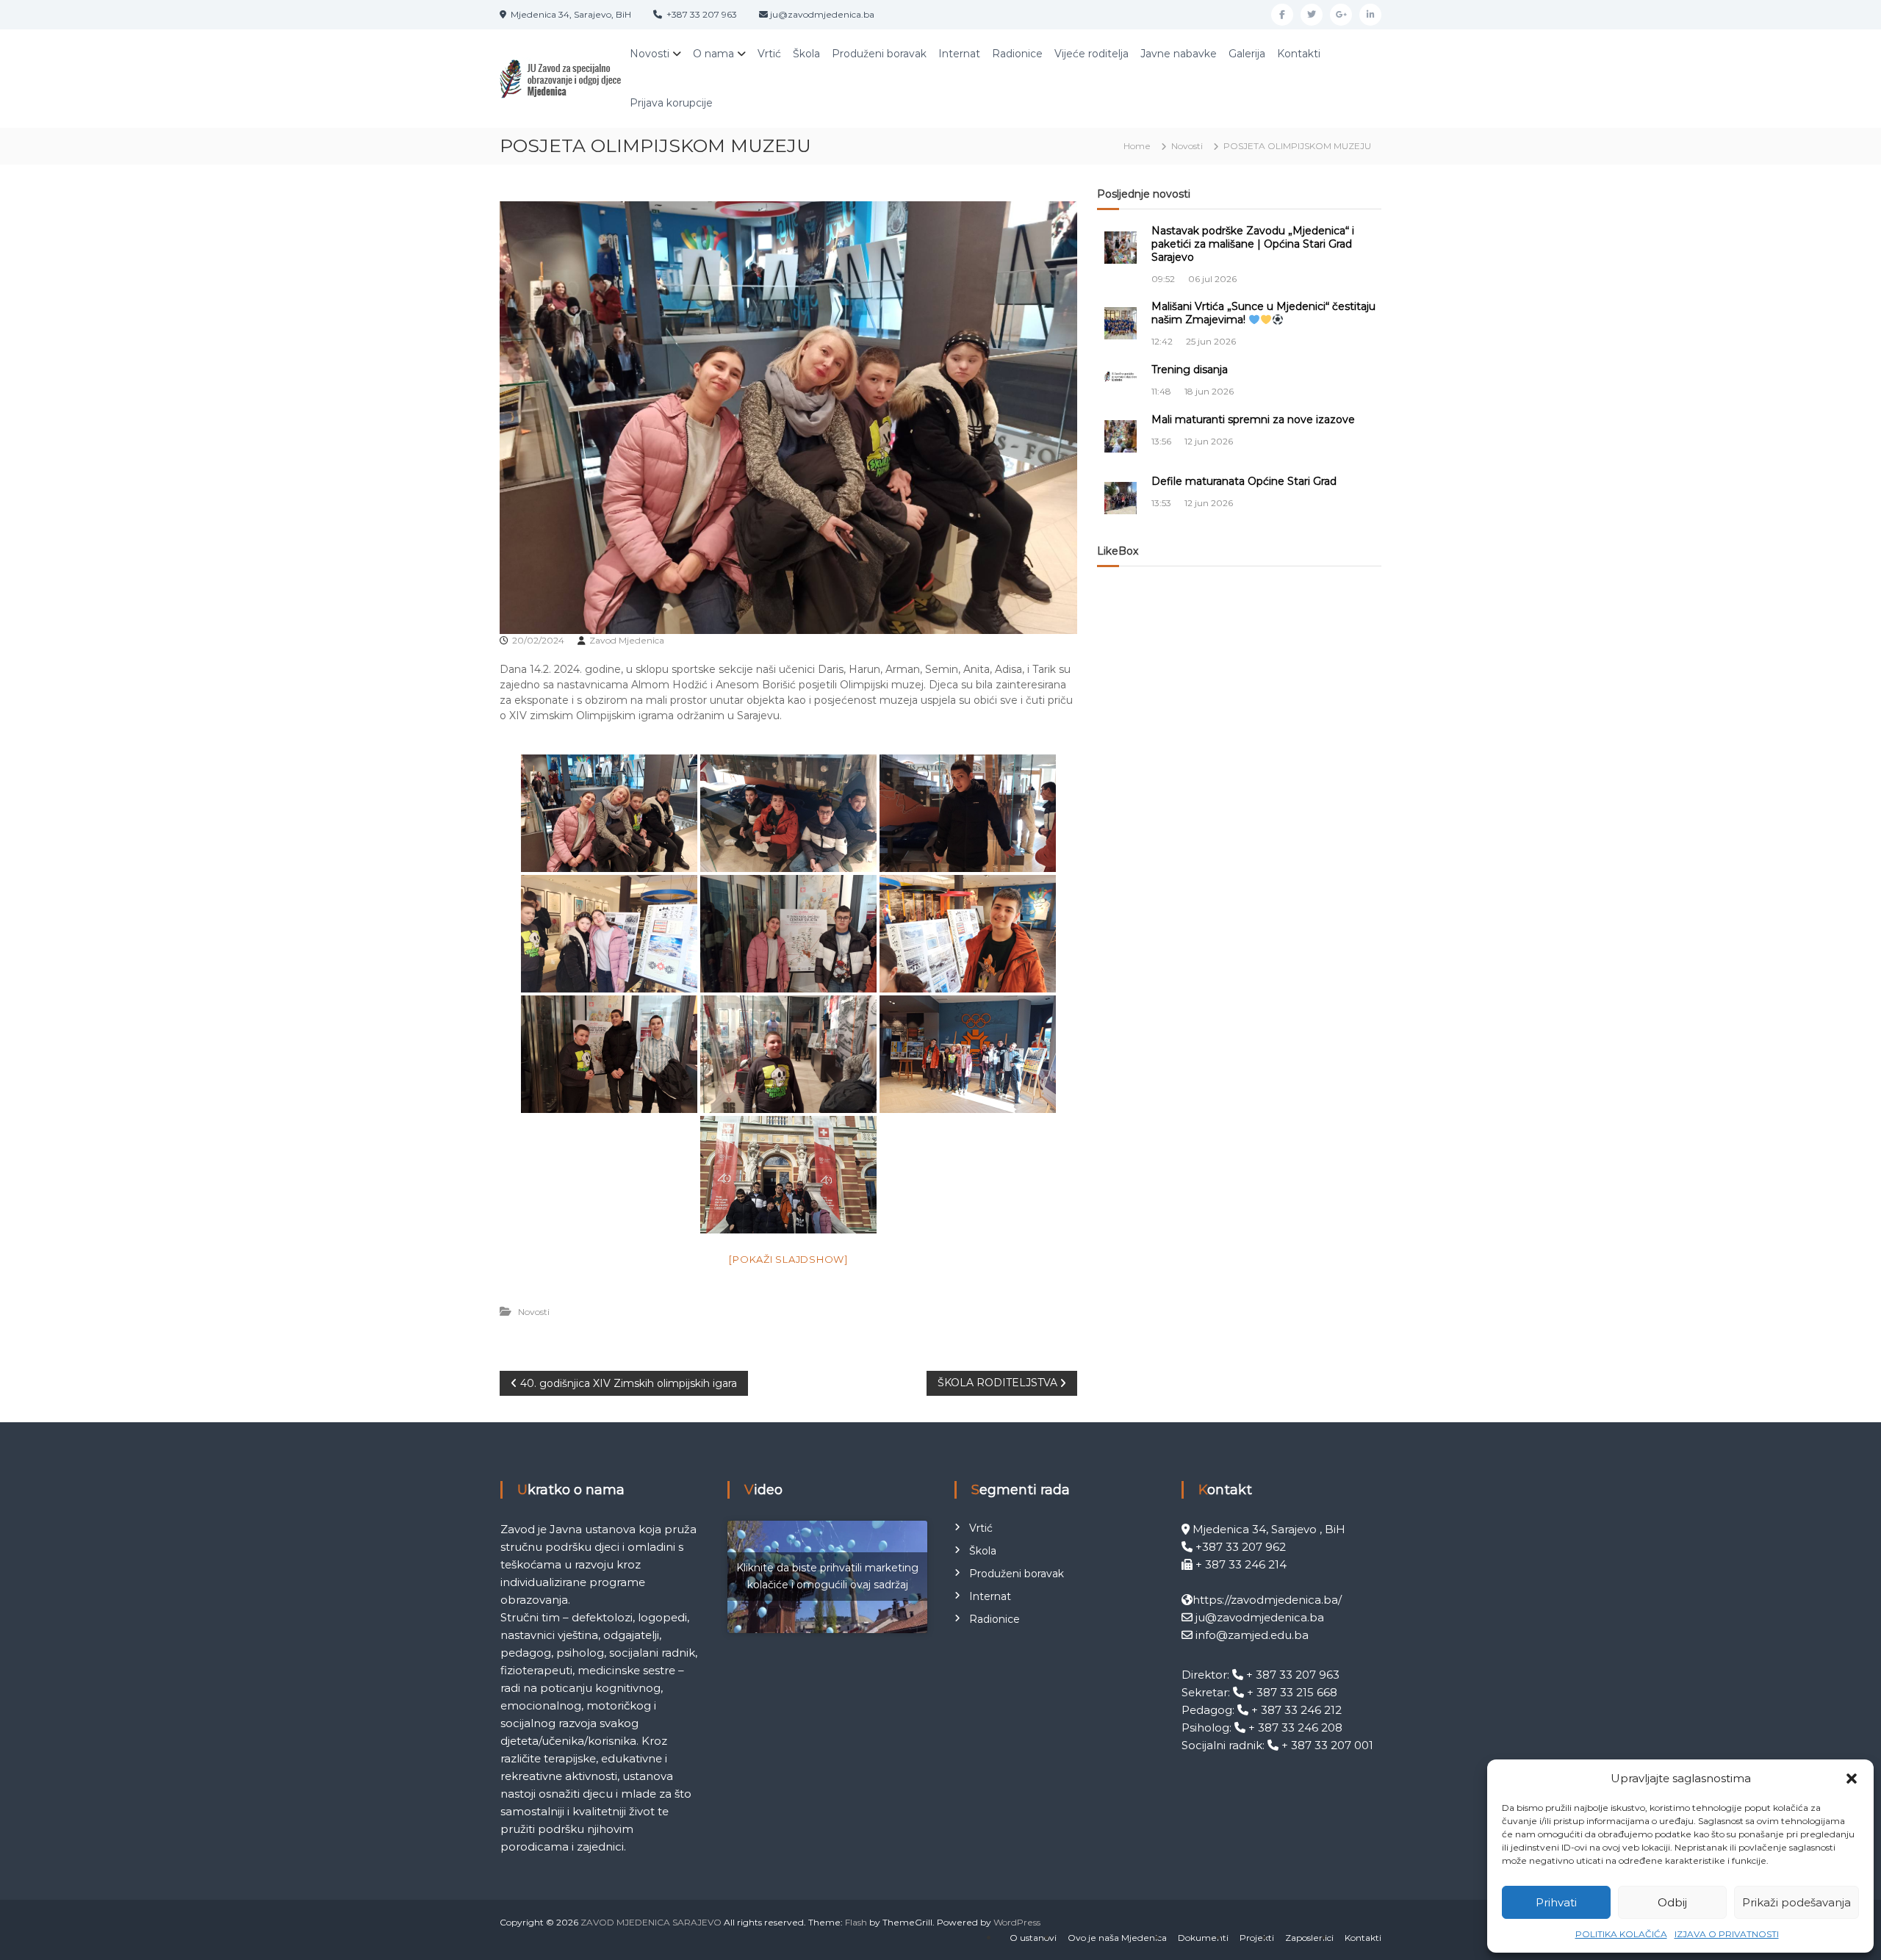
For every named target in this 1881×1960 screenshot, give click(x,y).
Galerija (1247, 54)
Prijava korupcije (671, 103)
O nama (713, 54)
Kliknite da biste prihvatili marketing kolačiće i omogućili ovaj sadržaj (827, 1576)
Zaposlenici (1309, 1938)
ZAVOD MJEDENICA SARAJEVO (651, 1922)
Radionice (1017, 54)
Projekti (1257, 1938)
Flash (856, 1922)
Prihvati (1556, 1902)
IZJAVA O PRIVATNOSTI (1727, 1934)
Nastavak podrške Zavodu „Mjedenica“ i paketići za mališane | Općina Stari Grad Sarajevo (1253, 244)
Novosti (650, 54)
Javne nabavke (1179, 54)
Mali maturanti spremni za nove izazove (1253, 419)
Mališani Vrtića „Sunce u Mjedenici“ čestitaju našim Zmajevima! (1263, 313)
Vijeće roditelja (1091, 54)
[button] (1852, 1779)
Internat (959, 54)
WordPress (1017, 1922)
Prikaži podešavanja (1797, 1902)
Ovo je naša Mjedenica (1117, 1938)
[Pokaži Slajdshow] (788, 1259)
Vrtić (769, 54)
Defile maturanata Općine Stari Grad (1244, 481)
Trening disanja (1190, 370)
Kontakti (1299, 54)
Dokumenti (1203, 1938)
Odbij (1672, 1902)
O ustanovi (1033, 1938)
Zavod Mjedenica (627, 640)
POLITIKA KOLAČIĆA (1621, 1934)
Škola (806, 54)
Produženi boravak (879, 54)
